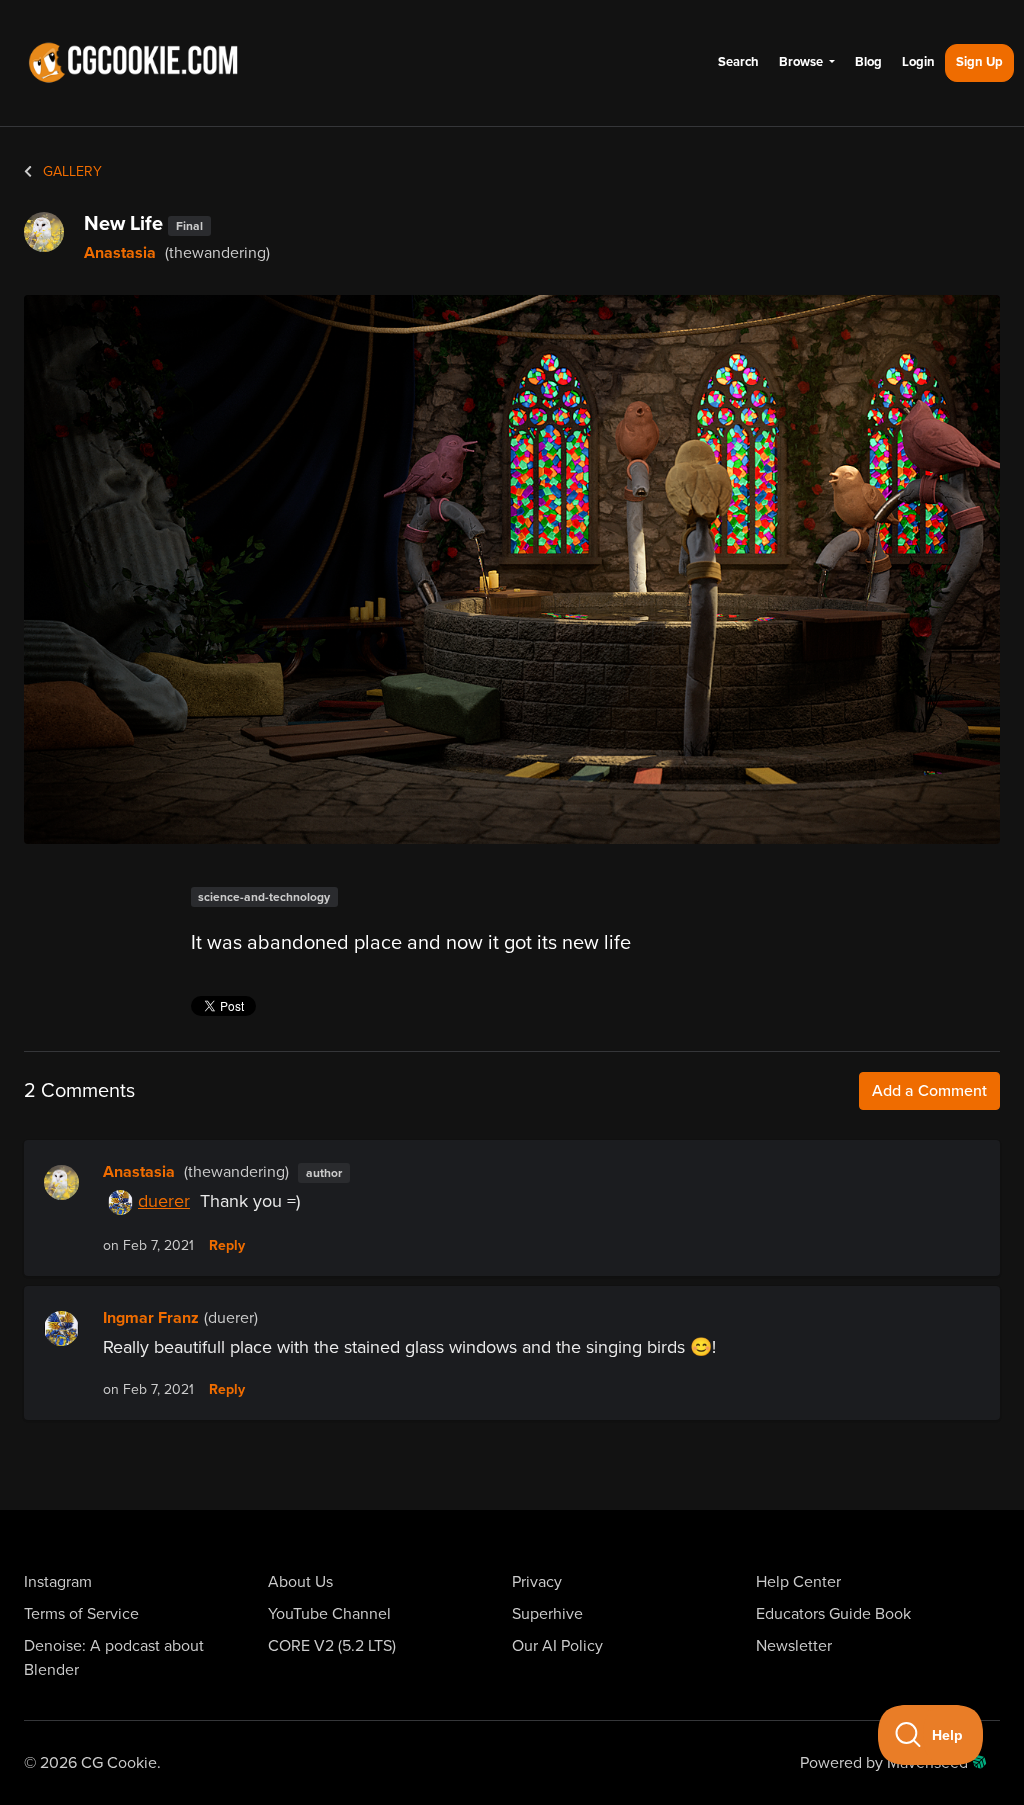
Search (738, 62)
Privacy (537, 1582)
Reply (227, 1246)
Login (918, 62)
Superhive (547, 1614)
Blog (868, 62)
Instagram (58, 1582)
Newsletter (794, 1646)
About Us (300, 1582)
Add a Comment (929, 1091)
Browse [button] (802, 62)
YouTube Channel (329, 1614)
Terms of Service (81, 1614)
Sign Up (979, 62)
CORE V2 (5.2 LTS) (332, 1646)
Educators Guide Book (833, 1614)
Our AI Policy (557, 1646)
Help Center (798, 1582)
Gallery (70, 171)
